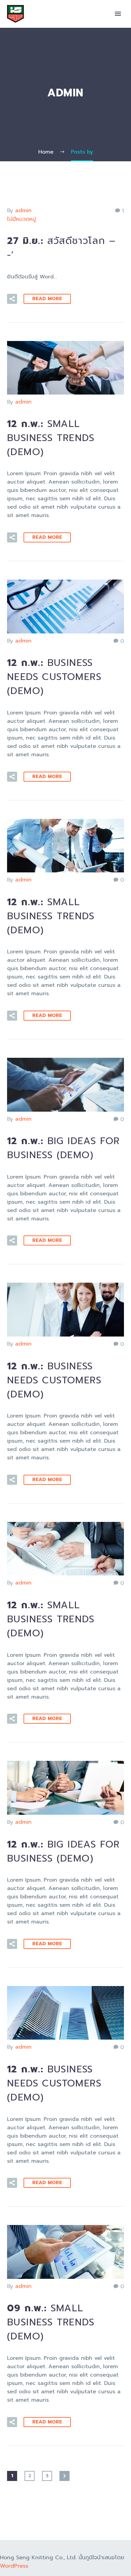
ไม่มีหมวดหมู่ (21, 219)
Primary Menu (118, 14)
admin (23, 210)
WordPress (14, 2566)
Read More (47, 299)
